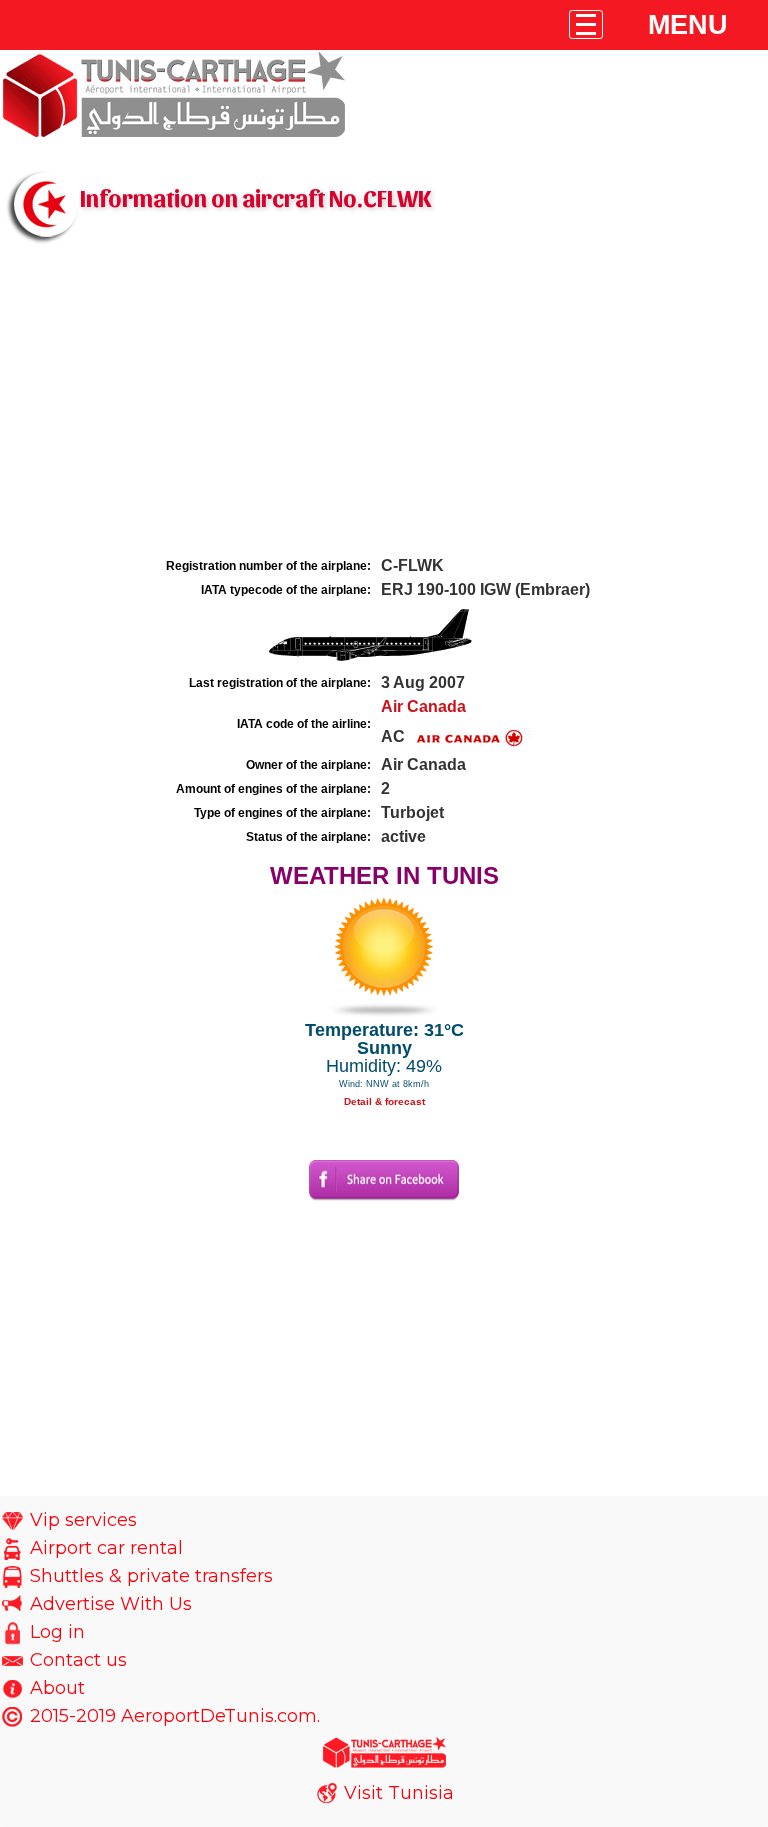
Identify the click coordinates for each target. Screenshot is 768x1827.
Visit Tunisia (399, 1793)
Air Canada (423, 706)
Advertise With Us (111, 1604)
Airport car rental (106, 1548)
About (57, 1688)
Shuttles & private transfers (151, 1576)
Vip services (83, 1520)
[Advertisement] (384, 403)
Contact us (78, 1660)
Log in (57, 1632)
